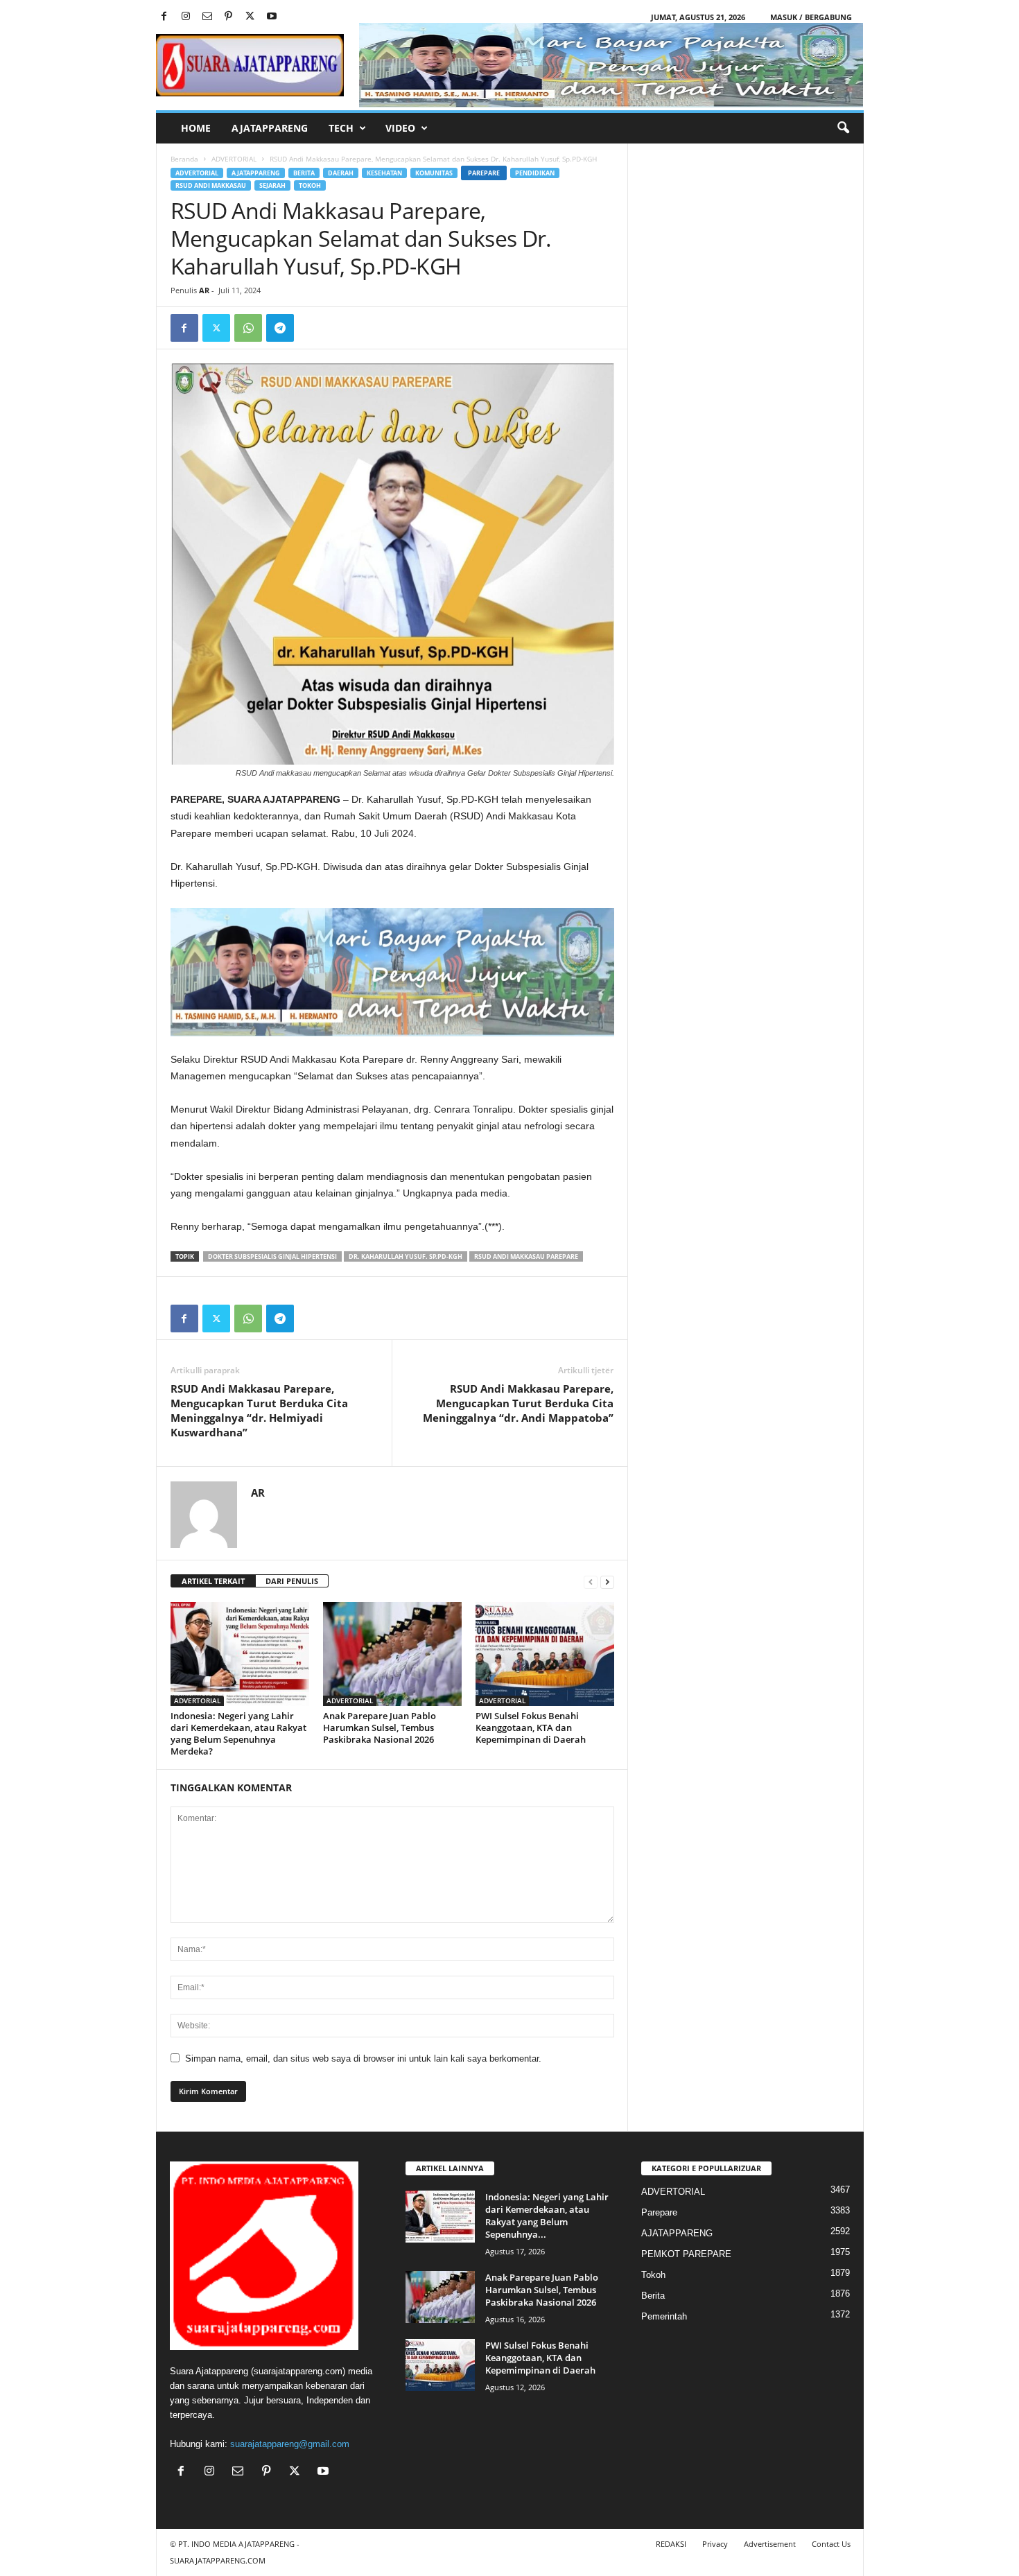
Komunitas (434, 173)
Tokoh (310, 185)
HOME (196, 128)
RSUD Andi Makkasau (211, 185)
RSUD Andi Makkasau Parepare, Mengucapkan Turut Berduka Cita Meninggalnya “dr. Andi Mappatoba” (518, 1403)
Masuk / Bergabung (811, 17)
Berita (304, 173)
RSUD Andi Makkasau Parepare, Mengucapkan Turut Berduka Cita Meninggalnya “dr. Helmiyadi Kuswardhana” (259, 1410)
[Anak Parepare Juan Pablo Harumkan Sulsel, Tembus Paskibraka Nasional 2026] (392, 1654)
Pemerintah (664, 2316)
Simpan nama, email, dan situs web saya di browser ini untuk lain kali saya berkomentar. (363, 2059)
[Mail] (207, 17)
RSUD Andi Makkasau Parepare (526, 1256)
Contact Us (831, 2544)
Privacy (715, 2544)
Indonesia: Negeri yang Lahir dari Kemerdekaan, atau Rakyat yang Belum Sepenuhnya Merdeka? (238, 1733)
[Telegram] (280, 328)
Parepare (484, 173)
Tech (341, 128)
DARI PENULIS (292, 1581)
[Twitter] (250, 17)
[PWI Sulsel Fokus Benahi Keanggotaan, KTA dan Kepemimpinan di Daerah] (545, 1654)
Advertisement (770, 2544)
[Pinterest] (229, 17)
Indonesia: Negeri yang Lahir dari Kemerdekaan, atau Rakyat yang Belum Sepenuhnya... (547, 2216)
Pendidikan (535, 173)
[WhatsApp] (248, 328)
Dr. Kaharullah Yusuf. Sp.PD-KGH (406, 1256)
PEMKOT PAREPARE (686, 2254)
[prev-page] (591, 1582)
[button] (843, 128)
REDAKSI (671, 2544)
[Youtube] (272, 17)
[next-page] (607, 1582)
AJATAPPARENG (270, 128)
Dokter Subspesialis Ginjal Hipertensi (272, 1256)
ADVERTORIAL (234, 159)
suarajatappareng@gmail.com (290, 2444)
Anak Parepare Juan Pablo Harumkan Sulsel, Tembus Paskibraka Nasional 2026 (380, 1728)
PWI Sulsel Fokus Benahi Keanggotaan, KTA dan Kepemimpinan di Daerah (531, 1728)
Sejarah (272, 185)
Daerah (341, 173)
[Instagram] (186, 17)
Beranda (184, 159)
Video (400, 128)
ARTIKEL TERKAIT (213, 1581)
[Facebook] (164, 17)
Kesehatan (384, 173)
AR (204, 290)
